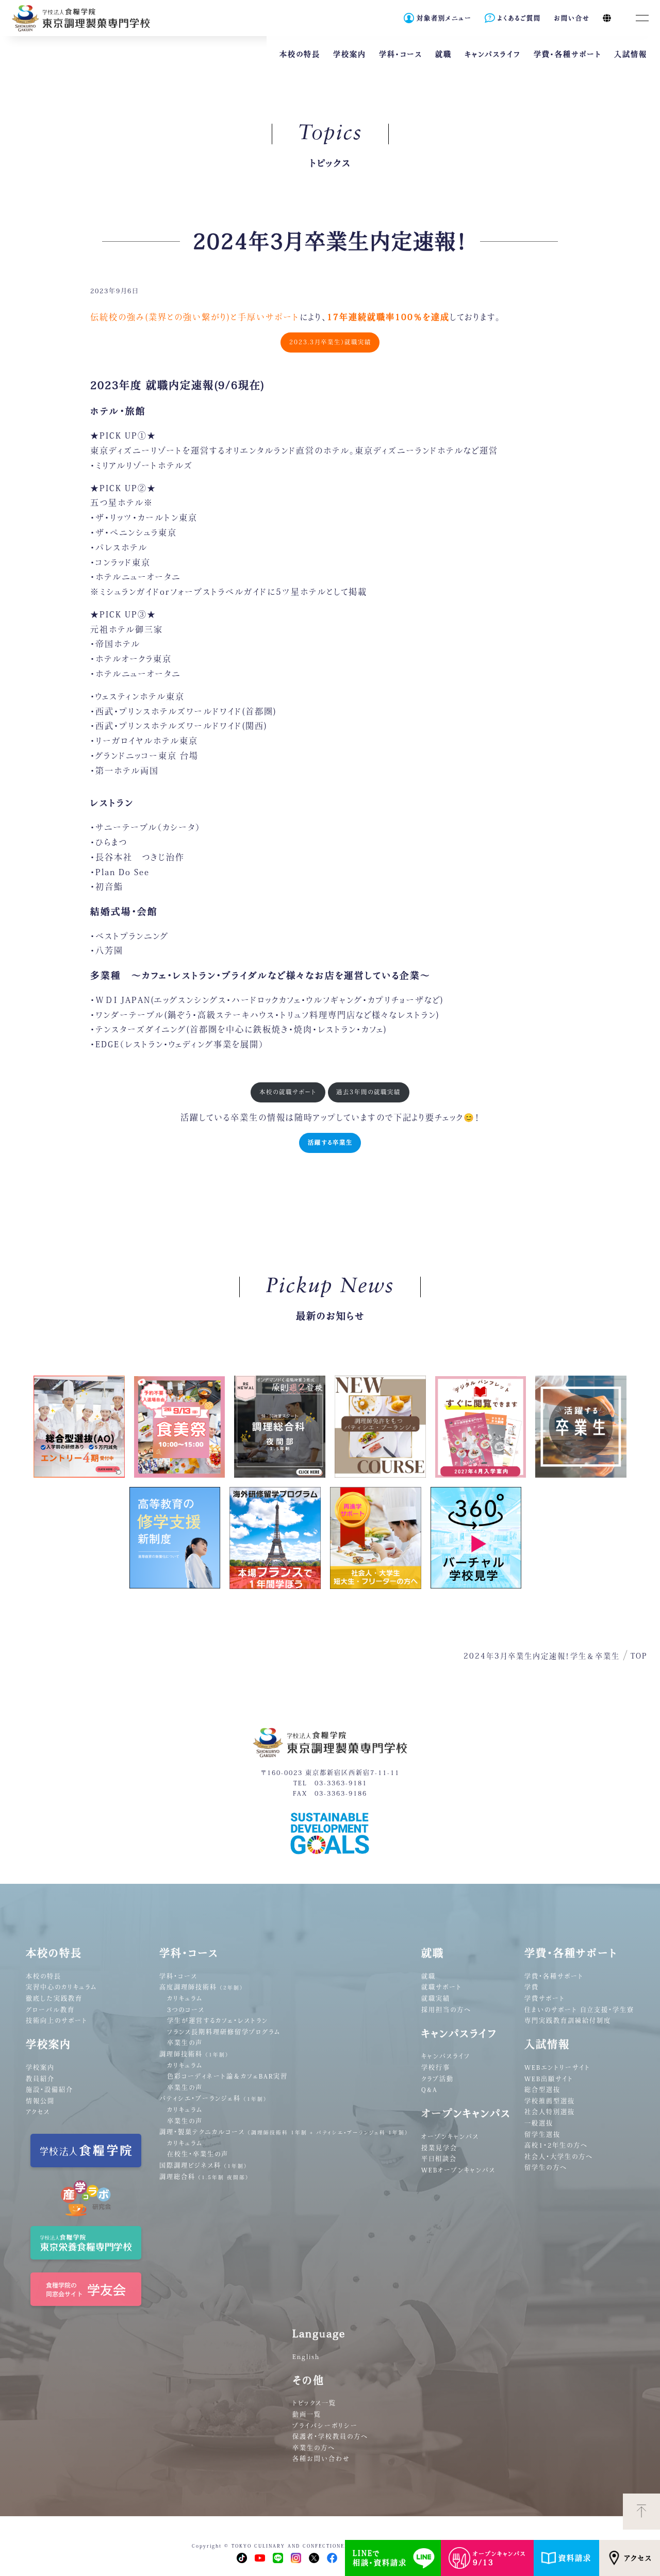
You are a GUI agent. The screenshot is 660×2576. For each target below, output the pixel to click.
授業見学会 (439, 2148)
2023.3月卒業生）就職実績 (330, 342)
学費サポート (545, 1998)
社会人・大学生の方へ (559, 2156)
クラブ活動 (438, 2079)
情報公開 (40, 2101)
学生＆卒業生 (595, 1656)
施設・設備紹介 (49, 2089)
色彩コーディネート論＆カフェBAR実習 (227, 2076)
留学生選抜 (542, 2134)
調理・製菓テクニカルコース (284, 2132)
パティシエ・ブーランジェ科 (213, 2098)
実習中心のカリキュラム (61, 1987)
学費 (532, 1987)
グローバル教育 (50, 2010)
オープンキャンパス (450, 2136)
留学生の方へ (546, 2167)
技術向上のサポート (57, 2020)
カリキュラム (185, 1998)
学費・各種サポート (554, 1976)
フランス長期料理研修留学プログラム (224, 2032)
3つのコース (186, 2010)
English (306, 2356)
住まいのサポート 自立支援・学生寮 (579, 2010)
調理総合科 (204, 2177)
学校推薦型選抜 (550, 2101)
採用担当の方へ (446, 2010)
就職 (428, 1976)
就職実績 (436, 1998)
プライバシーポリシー (325, 2426)
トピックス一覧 (314, 2403)
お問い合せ (572, 18)
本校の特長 (44, 1976)
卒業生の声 (185, 2043)
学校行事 (436, 2067)
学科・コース (178, 1976)
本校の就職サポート (288, 1092)
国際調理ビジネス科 (203, 2165)
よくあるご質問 (519, 18)
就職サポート (442, 1987)
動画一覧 (307, 2414)
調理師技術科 (194, 2054)
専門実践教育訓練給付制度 (568, 2020)
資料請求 (575, 2558)
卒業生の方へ (314, 2448)
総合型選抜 (542, 2089)
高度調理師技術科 (201, 1987)
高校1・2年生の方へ (556, 2145)
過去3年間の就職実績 (368, 1092)
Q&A (430, 2089)
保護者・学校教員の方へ (330, 2436)
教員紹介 (40, 2079)
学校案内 (40, 2067)
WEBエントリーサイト (557, 2067)
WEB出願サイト (549, 2079)
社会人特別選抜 (550, 2112)
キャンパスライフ (446, 2056)
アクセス (638, 2558)
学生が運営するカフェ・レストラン (218, 2020)
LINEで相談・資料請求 (380, 2558)
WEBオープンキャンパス (458, 2170)
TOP (639, 1656)
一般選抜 (539, 2123)
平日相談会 (439, 2159)
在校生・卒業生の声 (198, 2154)
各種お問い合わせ (321, 2458)
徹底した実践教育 (54, 1998)
